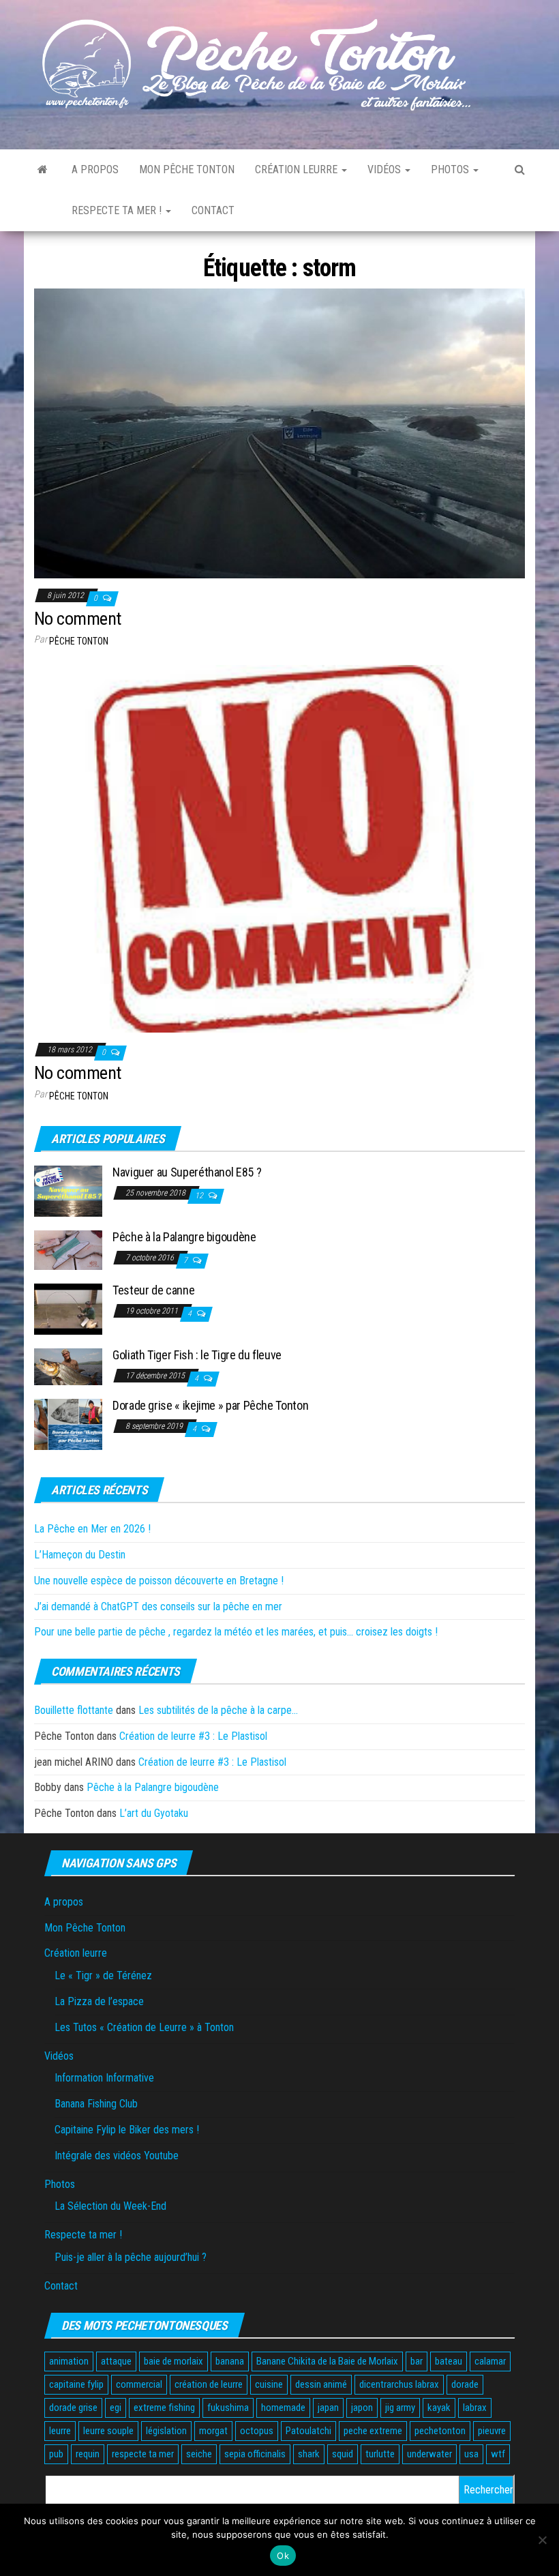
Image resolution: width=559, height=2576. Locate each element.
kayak (439, 2408)
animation (69, 2361)
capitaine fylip (76, 2384)
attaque (116, 2361)
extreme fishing (164, 2408)
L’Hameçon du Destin (80, 1555)
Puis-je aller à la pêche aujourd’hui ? (131, 2257)
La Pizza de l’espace (99, 2001)
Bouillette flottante (74, 1710)
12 (200, 1196)
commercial (139, 2384)
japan (328, 2408)
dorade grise (73, 2408)
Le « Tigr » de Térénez (103, 1975)
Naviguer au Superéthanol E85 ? (187, 1172)
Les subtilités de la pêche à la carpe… (218, 1710)
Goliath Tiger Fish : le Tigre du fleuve (197, 1355)
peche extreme (373, 2431)
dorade (465, 2384)
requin (88, 2454)
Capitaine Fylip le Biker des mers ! (127, 2130)
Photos (451, 169)
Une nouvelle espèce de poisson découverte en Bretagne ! (159, 1581)
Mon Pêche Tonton (187, 169)
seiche (199, 2454)
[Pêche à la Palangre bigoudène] (68, 1250)
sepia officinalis (255, 2454)
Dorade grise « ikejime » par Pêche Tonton (210, 1405)
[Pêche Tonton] (43, 170)
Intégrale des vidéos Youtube (117, 2156)
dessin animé (321, 2384)
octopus (257, 2431)
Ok (283, 2556)
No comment (78, 619)
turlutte (380, 2454)
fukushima (228, 2408)
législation (166, 2431)
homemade (283, 2408)
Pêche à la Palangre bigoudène (184, 1237)
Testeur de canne (153, 1290)
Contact (213, 210)
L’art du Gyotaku (154, 1813)
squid (343, 2454)
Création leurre (298, 169)
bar (417, 2361)
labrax (475, 2408)
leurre (60, 2431)
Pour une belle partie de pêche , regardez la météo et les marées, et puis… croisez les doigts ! (236, 1632)
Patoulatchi (308, 2431)
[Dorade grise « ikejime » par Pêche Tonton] (68, 1424)
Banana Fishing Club (96, 2104)
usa (471, 2454)
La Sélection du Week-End (110, 2206)
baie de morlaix (173, 2361)
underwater (429, 2454)
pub (56, 2454)
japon (362, 2408)
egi (116, 2408)
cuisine (269, 2384)
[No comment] (279, 433)
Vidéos (386, 169)
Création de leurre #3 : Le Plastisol (193, 1736)
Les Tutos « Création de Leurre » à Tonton (144, 2027)
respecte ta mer (143, 2454)
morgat (213, 2431)
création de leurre (209, 2384)
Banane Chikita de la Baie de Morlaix (327, 2361)
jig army (400, 2408)
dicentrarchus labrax (399, 2384)
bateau (449, 2361)
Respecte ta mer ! (118, 210)
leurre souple (108, 2431)
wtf (498, 2454)
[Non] (542, 2540)
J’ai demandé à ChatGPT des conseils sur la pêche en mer (158, 1607)
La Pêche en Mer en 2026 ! (92, 1529)
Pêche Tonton (79, 641)
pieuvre (492, 2431)
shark (309, 2454)
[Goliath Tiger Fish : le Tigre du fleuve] (68, 1366)
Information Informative (104, 2078)
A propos (95, 169)
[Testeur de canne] (68, 1308)
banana (230, 2361)
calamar (490, 2361)
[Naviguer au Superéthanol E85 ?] (68, 1190)
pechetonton (440, 2431)
